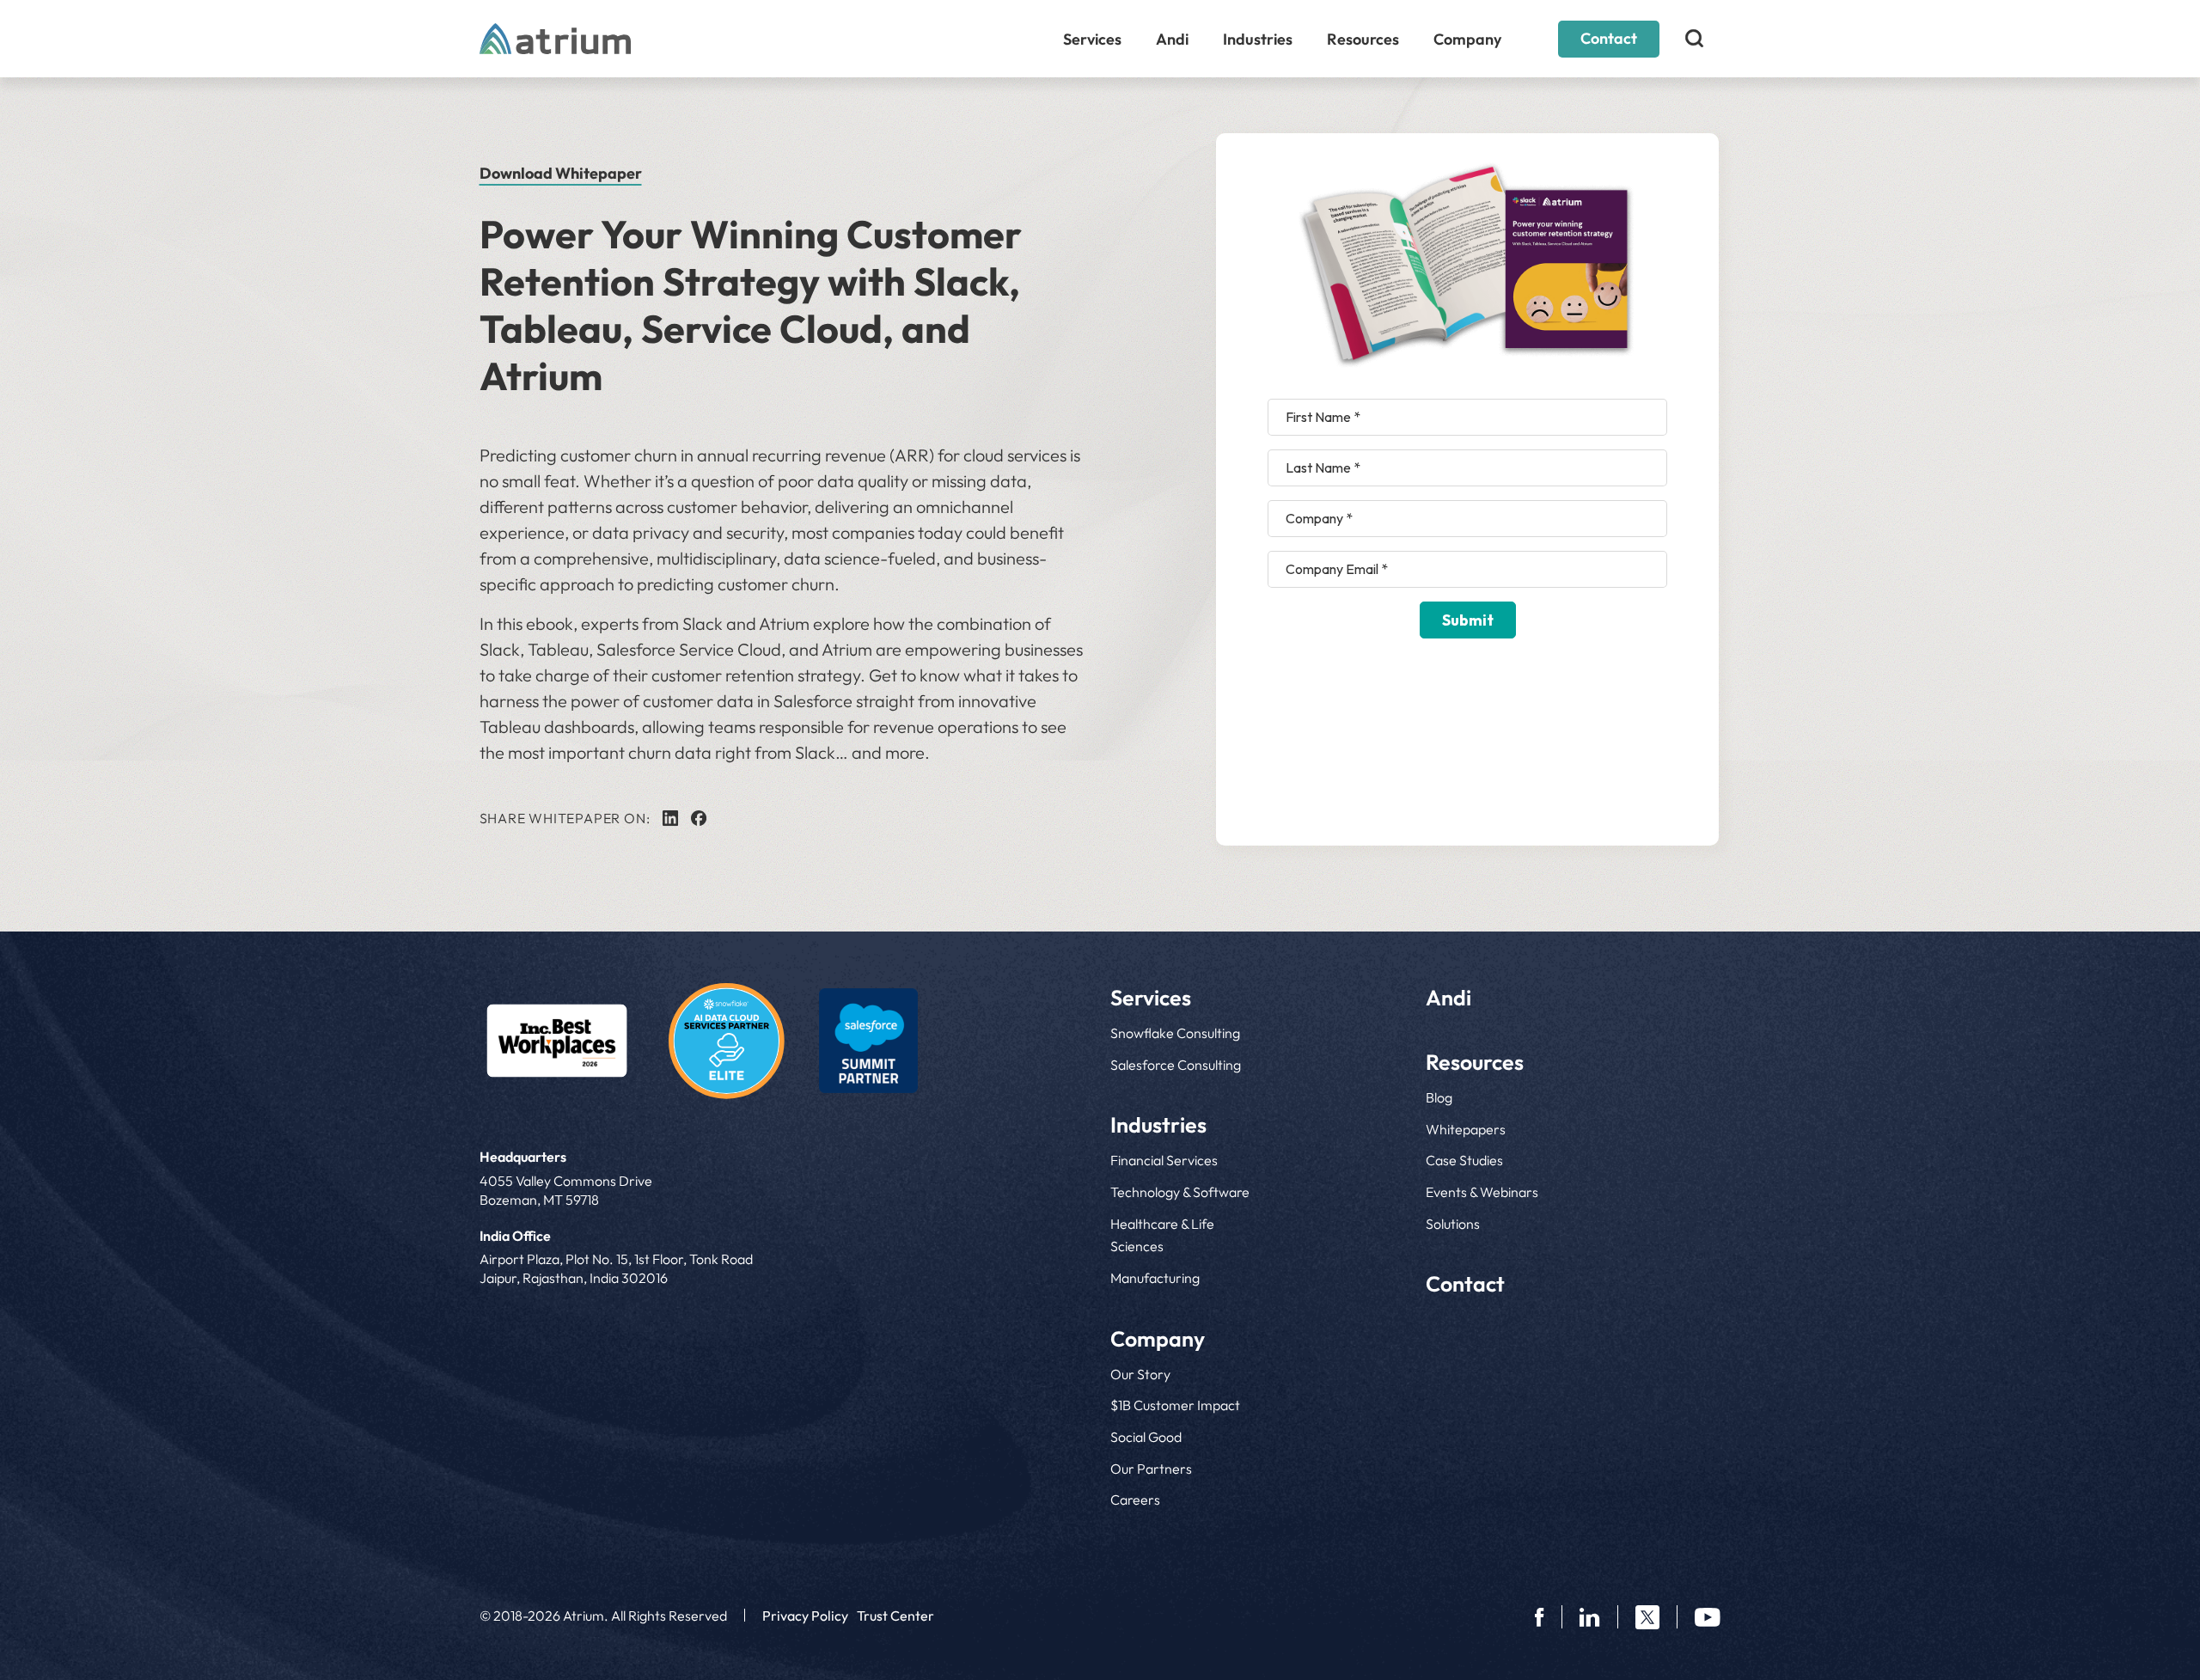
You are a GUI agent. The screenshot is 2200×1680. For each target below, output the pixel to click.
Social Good (1146, 1437)
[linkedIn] (671, 818)
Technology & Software (1180, 1192)
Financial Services (1164, 1160)
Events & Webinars (1482, 1192)
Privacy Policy (805, 1616)
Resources (1363, 39)
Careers (1135, 1500)
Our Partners (1151, 1469)
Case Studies (1464, 1160)
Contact (1609, 38)
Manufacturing (1155, 1278)
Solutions (1453, 1224)
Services (1092, 39)
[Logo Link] (557, 1041)
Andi (1172, 39)
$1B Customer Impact (1175, 1405)
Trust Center (895, 1616)
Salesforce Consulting (1176, 1065)
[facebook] (699, 818)
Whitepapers (1466, 1129)
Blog (1439, 1097)
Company (1467, 39)
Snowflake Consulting (1175, 1033)
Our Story (1140, 1374)
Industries (1258, 39)
